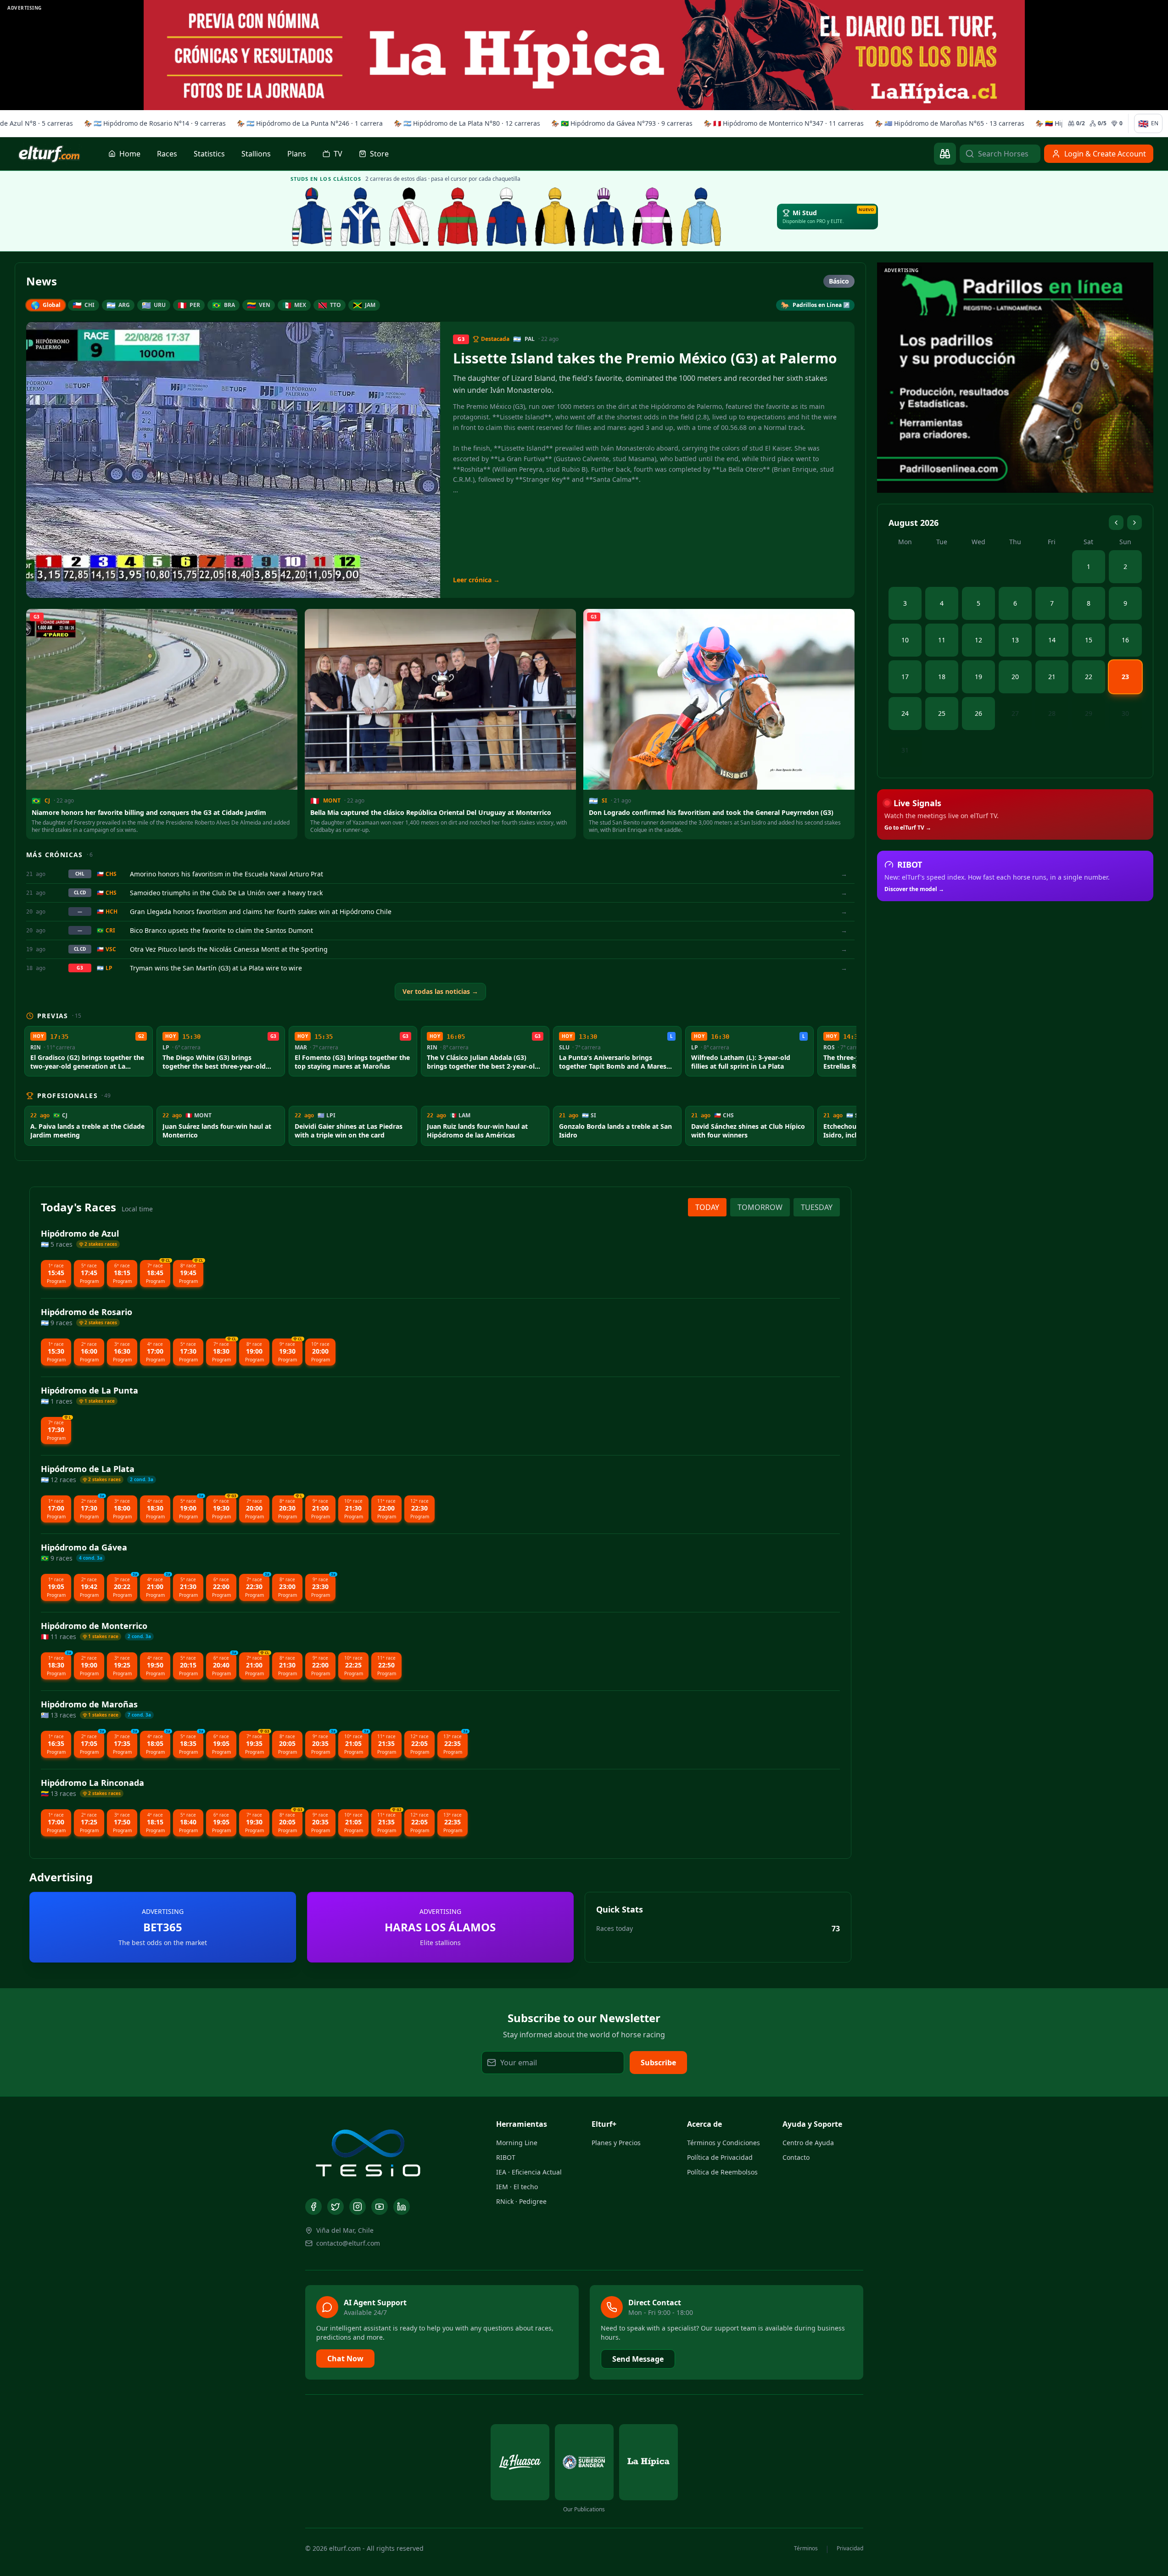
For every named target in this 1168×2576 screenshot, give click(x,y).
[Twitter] (335, 2207)
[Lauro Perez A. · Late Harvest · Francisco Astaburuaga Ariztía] (604, 217)
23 (1125, 677)
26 (978, 713)
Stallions (256, 154)
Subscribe (658, 2063)
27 (1015, 713)
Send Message (638, 2359)
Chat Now (345, 2359)
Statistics (209, 154)
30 (1125, 713)
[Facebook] (313, 2207)
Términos (806, 2548)
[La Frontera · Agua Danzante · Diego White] (361, 217)
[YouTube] (380, 2207)
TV (338, 154)
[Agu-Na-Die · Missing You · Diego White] (409, 217)
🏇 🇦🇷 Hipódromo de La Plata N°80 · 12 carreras (463, 123)
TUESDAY (817, 1207)
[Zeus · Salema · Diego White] (312, 217)
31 (905, 750)
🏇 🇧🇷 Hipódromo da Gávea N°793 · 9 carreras (618, 123)
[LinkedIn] (402, 2207)
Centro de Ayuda (808, 2143)
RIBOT (506, 2157)
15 (1089, 640)
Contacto (796, 2157)
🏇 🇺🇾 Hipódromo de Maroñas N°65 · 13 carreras (945, 123)
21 (1052, 677)
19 (978, 677)
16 (1125, 640)
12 (978, 640)
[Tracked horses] (945, 154)
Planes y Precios (616, 2143)
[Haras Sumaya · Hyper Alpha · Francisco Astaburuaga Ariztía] (458, 217)
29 (1089, 713)
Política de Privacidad (720, 2157)
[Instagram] (358, 2207)
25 (942, 713)
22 (1089, 677)
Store (379, 154)
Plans (297, 154)
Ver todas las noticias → (440, 991)
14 (1052, 640)
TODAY (707, 1207)
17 (905, 677)
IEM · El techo (517, 2187)
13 (1015, 640)
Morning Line (517, 2143)
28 (1052, 713)
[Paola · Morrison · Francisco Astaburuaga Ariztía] (507, 217)
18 (942, 677)
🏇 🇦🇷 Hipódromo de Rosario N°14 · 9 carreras (151, 123)
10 (905, 640)
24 (905, 713)
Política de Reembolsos (722, 2172)
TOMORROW (760, 1207)
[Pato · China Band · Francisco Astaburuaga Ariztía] (555, 217)
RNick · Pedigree (521, 2201)
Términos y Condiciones (724, 2143)
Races (167, 154)
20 (1015, 677)
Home (130, 154)
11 (942, 640)
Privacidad (850, 2548)
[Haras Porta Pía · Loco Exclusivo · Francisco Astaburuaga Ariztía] (653, 217)
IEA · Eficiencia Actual (529, 2172)
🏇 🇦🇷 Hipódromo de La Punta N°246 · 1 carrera (306, 123)
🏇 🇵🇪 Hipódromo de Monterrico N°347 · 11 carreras (780, 123)
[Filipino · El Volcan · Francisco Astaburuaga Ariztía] (701, 217)
